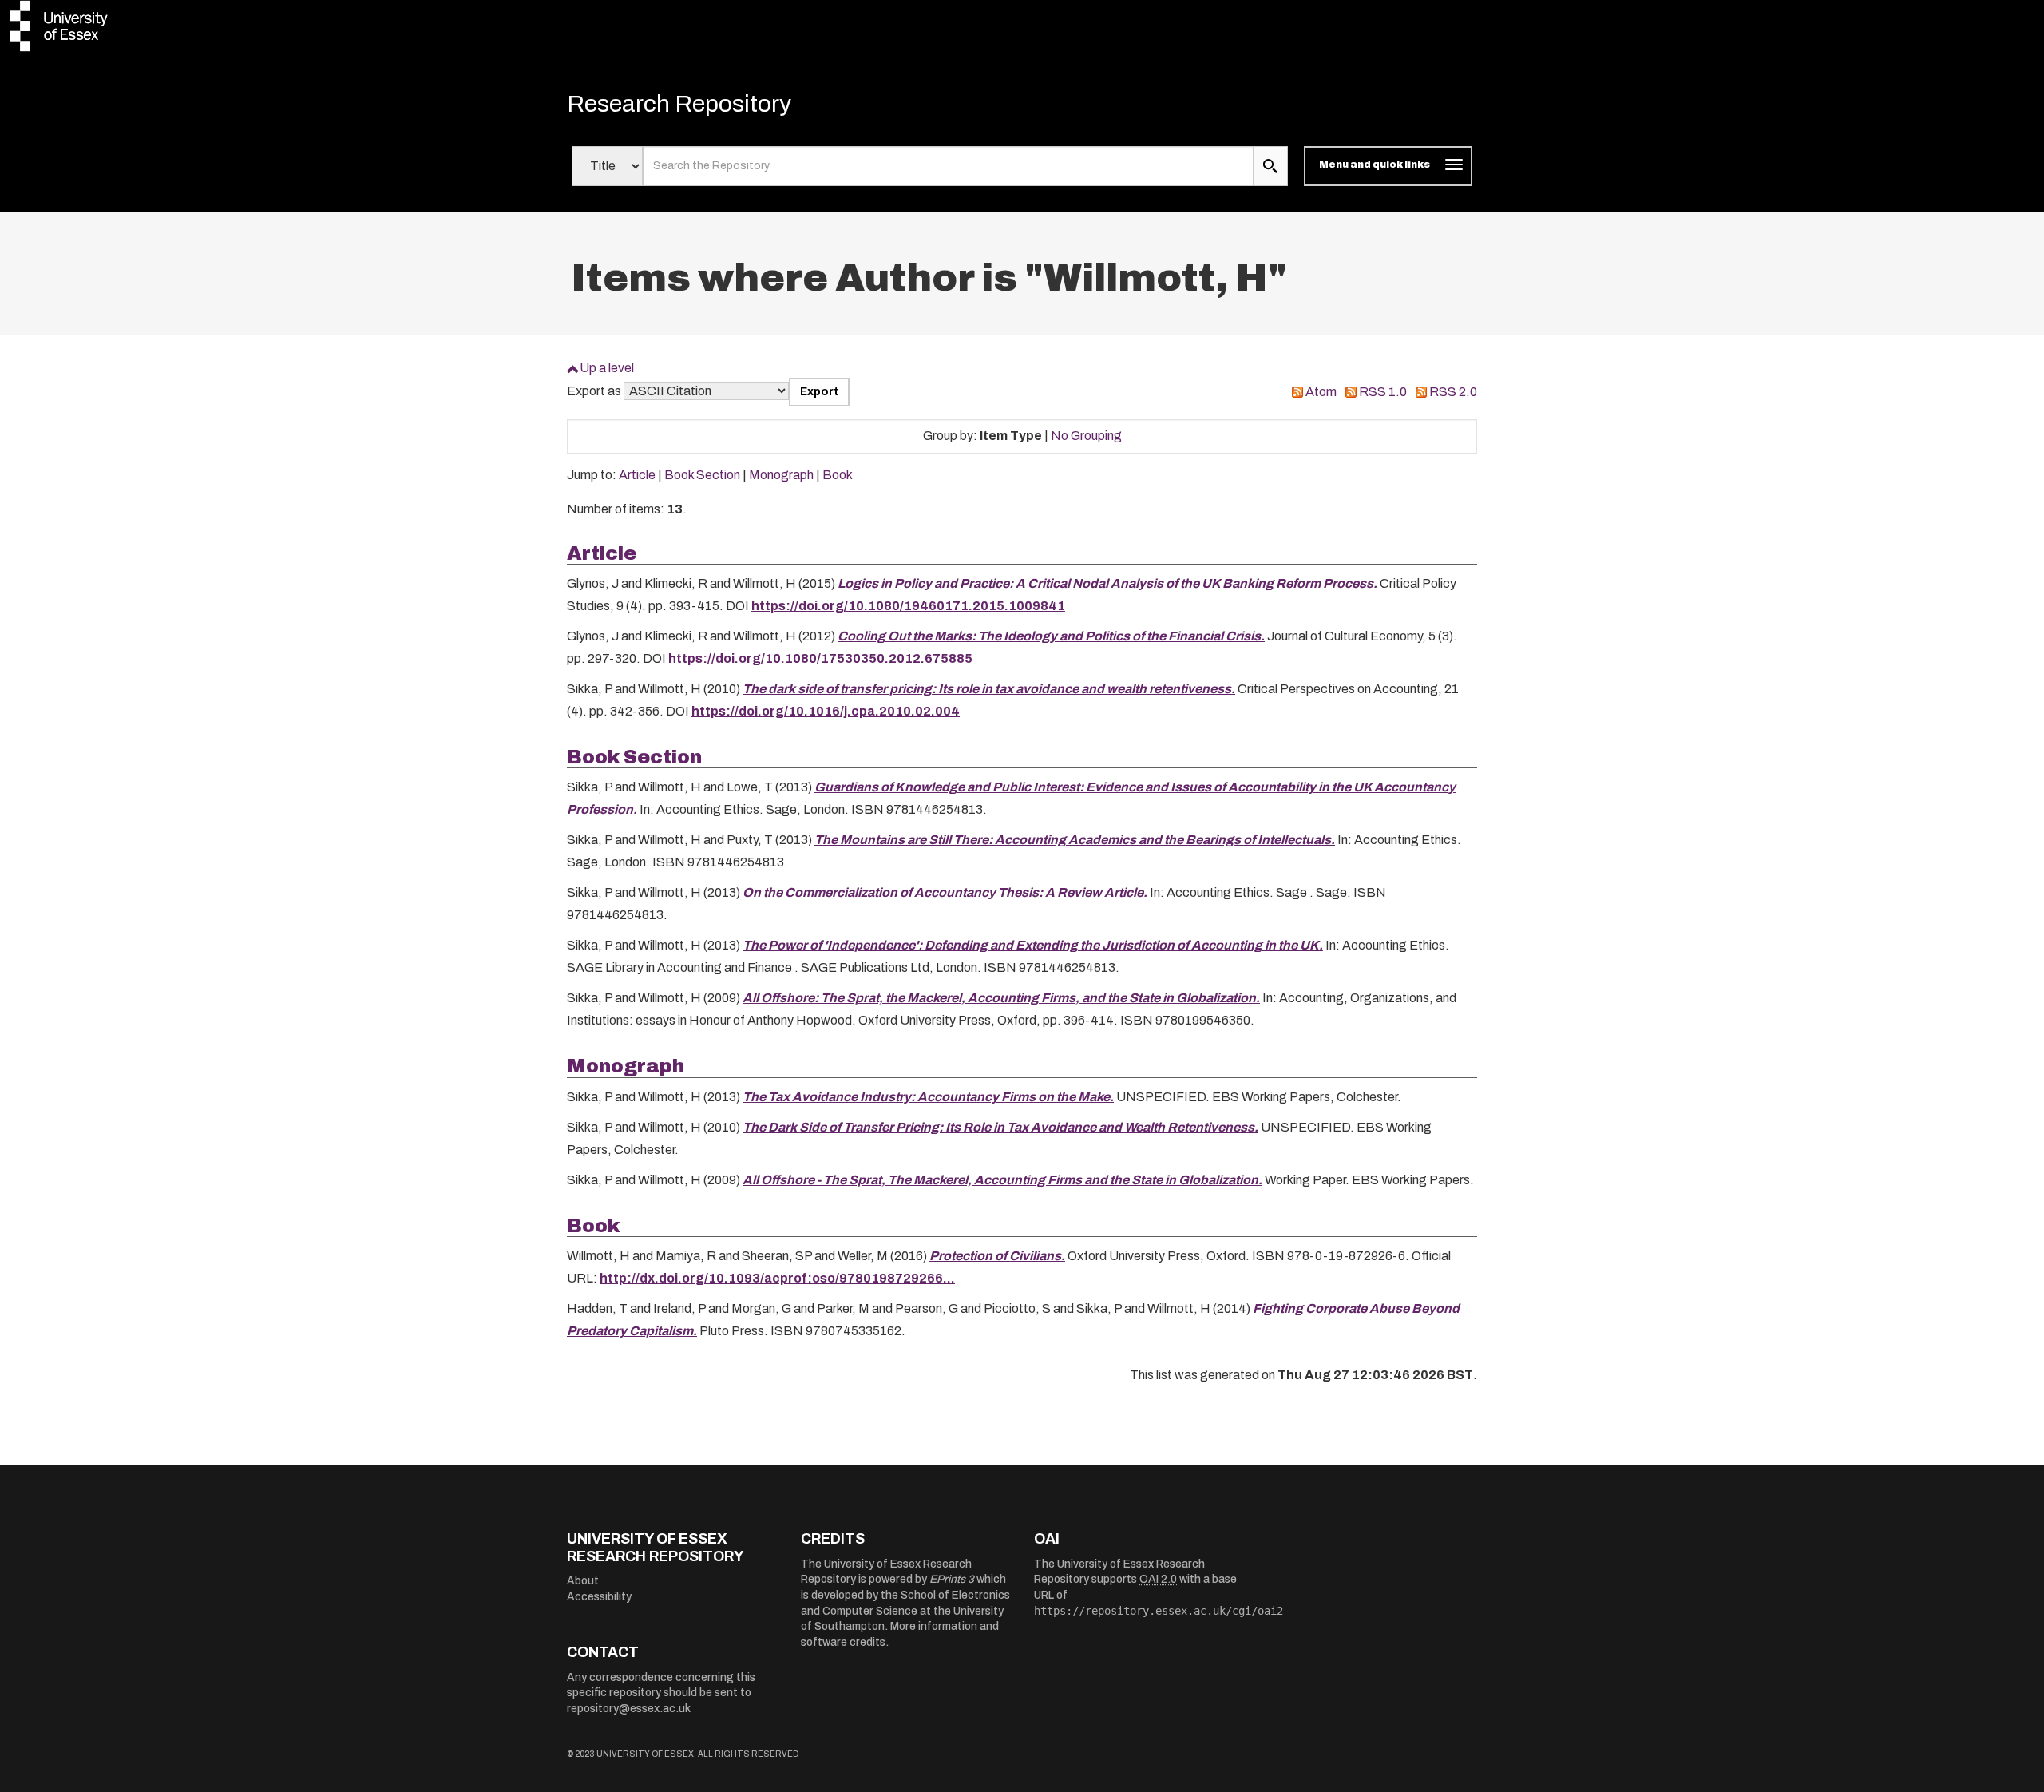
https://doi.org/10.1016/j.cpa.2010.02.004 (826, 711)
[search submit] (1270, 166)
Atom (1321, 392)
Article (637, 475)
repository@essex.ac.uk (629, 1709)
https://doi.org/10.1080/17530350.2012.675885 (820, 658)
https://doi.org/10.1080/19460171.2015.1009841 (908, 606)
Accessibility (599, 1597)
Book (838, 475)
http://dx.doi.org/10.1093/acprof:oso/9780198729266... (777, 1278)
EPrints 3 (952, 1579)
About (583, 1581)
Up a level (607, 368)
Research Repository (679, 104)
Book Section (702, 475)
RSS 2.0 (1453, 392)
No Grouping (1086, 436)
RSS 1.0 (1383, 392)
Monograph (781, 475)
